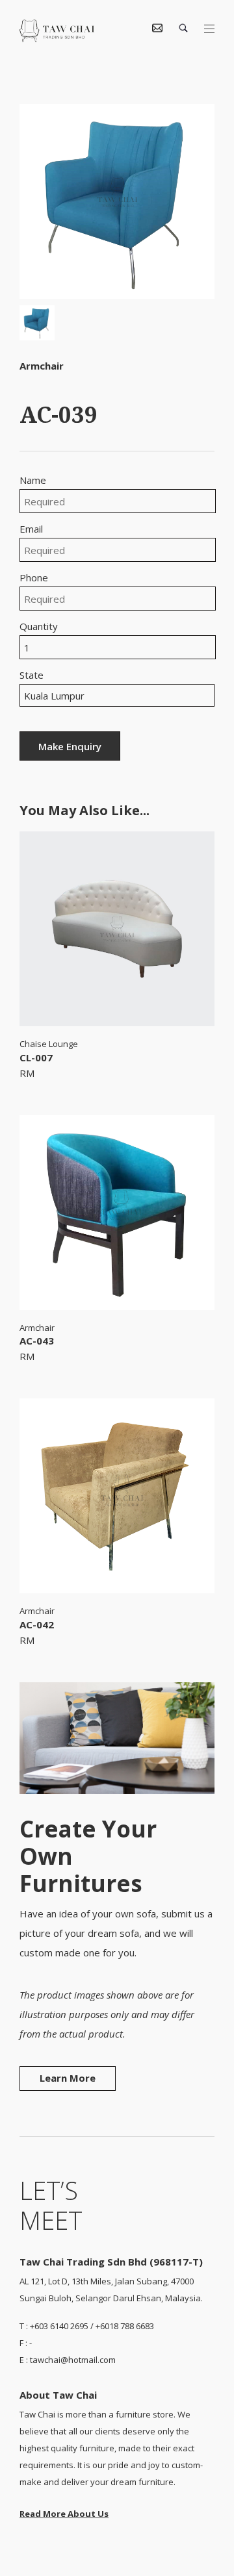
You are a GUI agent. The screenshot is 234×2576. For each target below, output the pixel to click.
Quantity (39, 626)
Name (33, 480)
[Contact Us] (157, 29)
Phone (34, 578)
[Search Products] (183, 29)
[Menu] (209, 29)
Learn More (68, 2078)
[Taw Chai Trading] (57, 38)
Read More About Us (64, 2514)
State (32, 675)
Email (31, 529)
